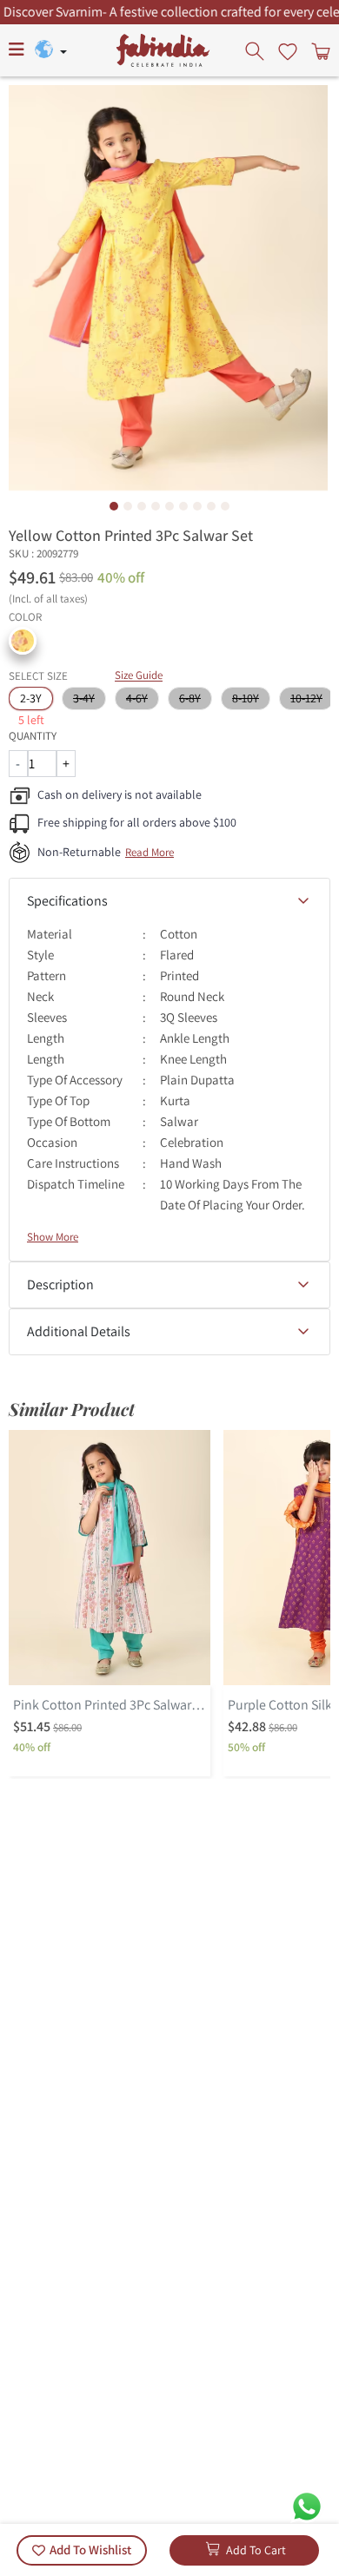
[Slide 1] (114, 506)
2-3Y (31, 698)
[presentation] (256, 50)
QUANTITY (33, 736)
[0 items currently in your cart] (319, 50)
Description (60, 1285)
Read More (150, 852)
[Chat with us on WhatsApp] (307, 2505)
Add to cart (256, 2550)
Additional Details (79, 1331)
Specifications (67, 901)
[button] (23, 641)
